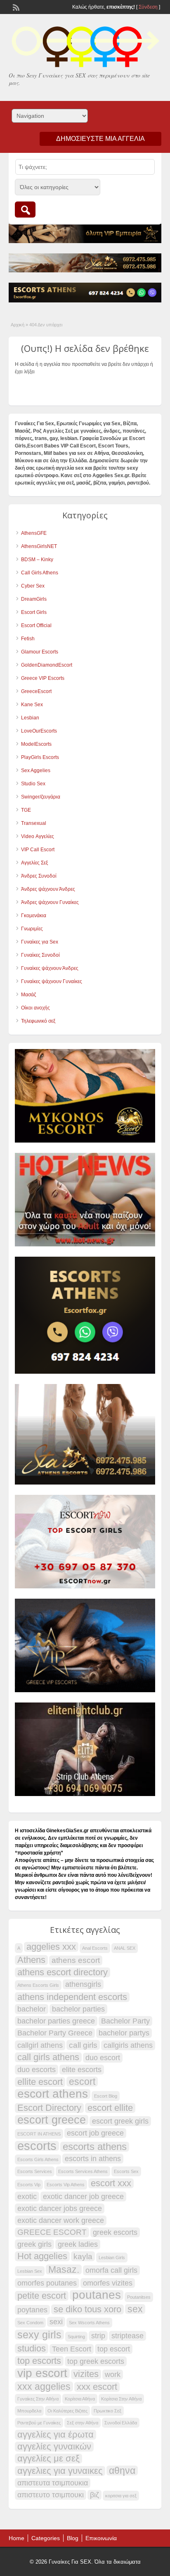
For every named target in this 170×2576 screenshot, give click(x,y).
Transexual (34, 823)
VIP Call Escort (38, 850)
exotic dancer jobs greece (60, 2208)
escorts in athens (93, 2159)
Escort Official (36, 625)
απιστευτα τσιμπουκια (53, 2483)
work (113, 2375)
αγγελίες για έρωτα (55, 2435)
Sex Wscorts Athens (89, 2323)
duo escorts (37, 2070)
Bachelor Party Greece (55, 2033)
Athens (31, 1960)
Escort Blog (106, 2096)
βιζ (94, 2495)
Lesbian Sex (30, 2271)
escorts (37, 2146)
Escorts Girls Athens (38, 2159)
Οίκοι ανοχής (35, 1008)
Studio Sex (33, 784)
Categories (46, 2538)
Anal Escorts (95, 1948)
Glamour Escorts (40, 652)
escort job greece (95, 2133)
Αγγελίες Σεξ (34, 863)
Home (17, 2538)
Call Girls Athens (40, 573)
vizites (86, 2374)
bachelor (32, 2009)
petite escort (42, 2296)
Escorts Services (35, 2171)
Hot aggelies (42, 2256)
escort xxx (111, 2183)
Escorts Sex (126, 2171)
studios (32, 2349)
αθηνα (122, 2471)
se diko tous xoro (87, 2309)
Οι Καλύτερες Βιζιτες (67, 2411)
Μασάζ (28, 995)
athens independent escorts (72, 1997)
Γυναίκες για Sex (40, 942)
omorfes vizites (108, 2283)
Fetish (28, 639)
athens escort (76, 1960)
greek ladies (78, 2244)
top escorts (39, 2361)
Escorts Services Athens (83, 2171)
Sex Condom (30, 2323)
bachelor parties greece (56, 2021)
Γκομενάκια (34, 916)
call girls (83, 2045)
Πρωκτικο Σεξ (107, 2411)
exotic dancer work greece (61, 2220)
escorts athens (95, 2147)
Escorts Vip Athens (66, 2185)
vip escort (42, 2373)
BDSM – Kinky (37, 560)
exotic (27, 2197)
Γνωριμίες (32, 929)
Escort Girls (34, 612)
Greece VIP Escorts (43, 678)
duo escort (103, 2058)
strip (98, 2336)
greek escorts (115, 2232)
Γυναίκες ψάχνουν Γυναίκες (52, 981)
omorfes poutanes (47, 2283)
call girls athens (48, 2057)
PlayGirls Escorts (40, 757)
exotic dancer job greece (83, 2197)
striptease (127, 2336)
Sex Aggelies (36, 770)
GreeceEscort (36, 691)
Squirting (76, 2337)
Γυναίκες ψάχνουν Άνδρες (50, 968)
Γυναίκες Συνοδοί (40, 955)
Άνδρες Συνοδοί (39, 876)
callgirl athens (40, 2045)
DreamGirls (34, 599)
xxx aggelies (44, 2386)
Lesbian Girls (112, 2258)
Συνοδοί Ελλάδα (121, 2423)
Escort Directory (49, 2108)
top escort (114, 2349)
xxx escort (97, 2387)
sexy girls (39, 2335)
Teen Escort (72, 2349)
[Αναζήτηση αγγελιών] (25, 210)
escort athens (53, 2094)
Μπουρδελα (29, 2411)
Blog (73, 2538)
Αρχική (18, 325)
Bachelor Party (125, 2021)
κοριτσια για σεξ (121, 2496)
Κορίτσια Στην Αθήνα (121, 2399)
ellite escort (40, 2082)
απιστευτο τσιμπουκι (51, 2495)
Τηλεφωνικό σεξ (38, 1021)
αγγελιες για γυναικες (60, 2471)
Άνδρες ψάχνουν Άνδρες (48, 889)
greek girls (34, 2244)
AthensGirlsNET (39, 546)
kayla (83, 2256)
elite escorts (82, 2070)
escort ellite (110, 2108)
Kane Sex (32, 705)
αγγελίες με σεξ (48, 2459)
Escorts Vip (29, 2185)
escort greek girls (120, 2121)
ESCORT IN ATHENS (39, 2134)
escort (82, 2082)
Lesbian (30, 718)
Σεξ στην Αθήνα (83, 2423)
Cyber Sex (33, 586)
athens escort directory (63, 1972)
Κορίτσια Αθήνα (80, 2399)
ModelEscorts (36, 744)
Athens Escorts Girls (38, 1985)
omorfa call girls (111, 2270)
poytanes (32, 2310)
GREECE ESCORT (52, 2232)
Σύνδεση (148, 7)
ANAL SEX (125, 1948)
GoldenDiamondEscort (47, 665)
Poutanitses (139, 2297)
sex (135, 2309)
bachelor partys (124, 2033)
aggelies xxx (51, 1947)
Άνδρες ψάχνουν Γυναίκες (50, 902)
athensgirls (83, 1984)
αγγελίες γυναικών (54, 2447)
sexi (56, 2322)
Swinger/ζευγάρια (41, 797)
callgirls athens (128, 2045)
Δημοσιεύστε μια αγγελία (100, 139)
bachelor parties (78, 2009)
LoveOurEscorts (39, 731)
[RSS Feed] (15, 7)
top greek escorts (96, 2361)
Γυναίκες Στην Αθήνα (38, 2399)
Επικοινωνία (101, 2538)
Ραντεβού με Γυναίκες (39, 2423)
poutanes (97, 2295)
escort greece (52, 2120)
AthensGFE (34, 533)
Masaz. (64, 2269)
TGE (26, 810)
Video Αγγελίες (38, 836)
